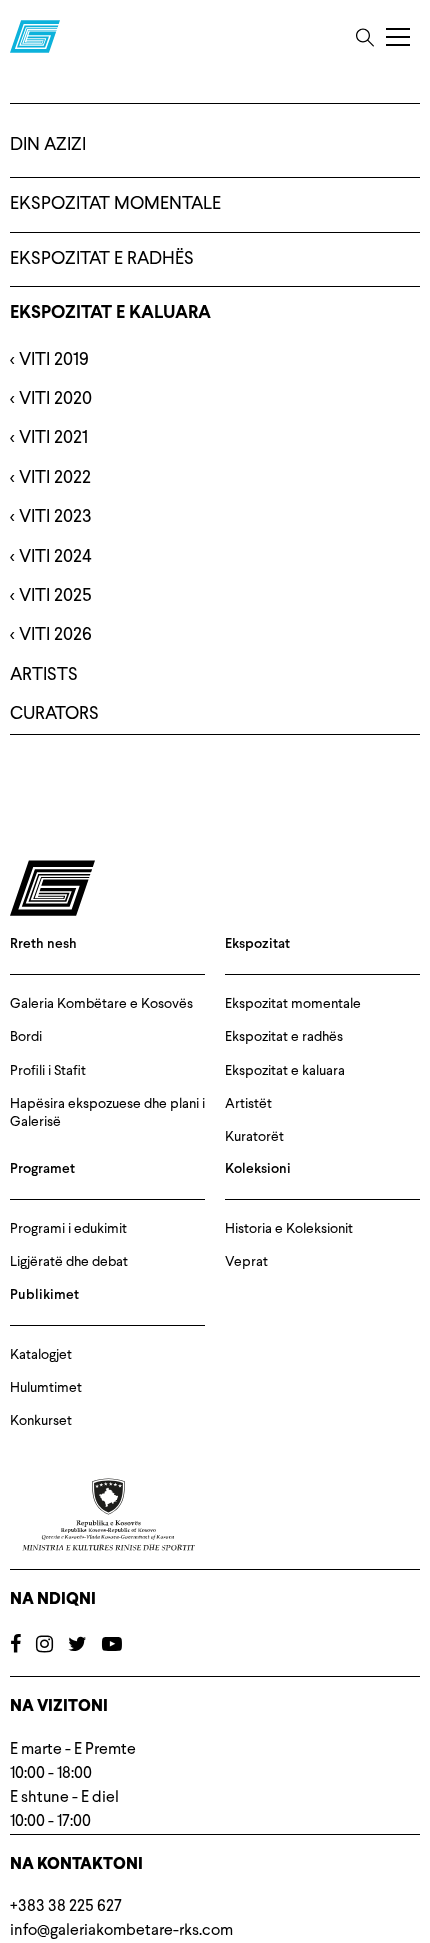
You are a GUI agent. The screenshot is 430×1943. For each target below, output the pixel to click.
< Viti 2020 (51, 399)
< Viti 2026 (51, 635)
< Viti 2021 (49, 438)
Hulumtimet (46, 1388)
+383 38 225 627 (66, 1907)
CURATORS (54, 714)
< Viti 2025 (51, 596)
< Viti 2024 (51, 557)
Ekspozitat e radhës (102, 259)
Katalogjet (41, 1355)
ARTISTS (44, 675)
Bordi (26, 1037)
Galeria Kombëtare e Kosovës (101, 1004)
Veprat (246, 1262)
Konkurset (41, 1421)
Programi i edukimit (68, 1229)
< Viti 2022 (50, 478)
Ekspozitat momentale (115, 204)
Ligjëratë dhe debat (69, 1262)
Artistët (248, 1104)
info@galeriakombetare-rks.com (121, 1931)
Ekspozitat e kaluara (110, 313)
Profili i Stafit (48, 1071)
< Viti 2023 (51, 517)
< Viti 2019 (49, 360)
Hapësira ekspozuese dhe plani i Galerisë (107, 1113)
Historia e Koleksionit (289, 1229)
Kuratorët (254, 1137)
